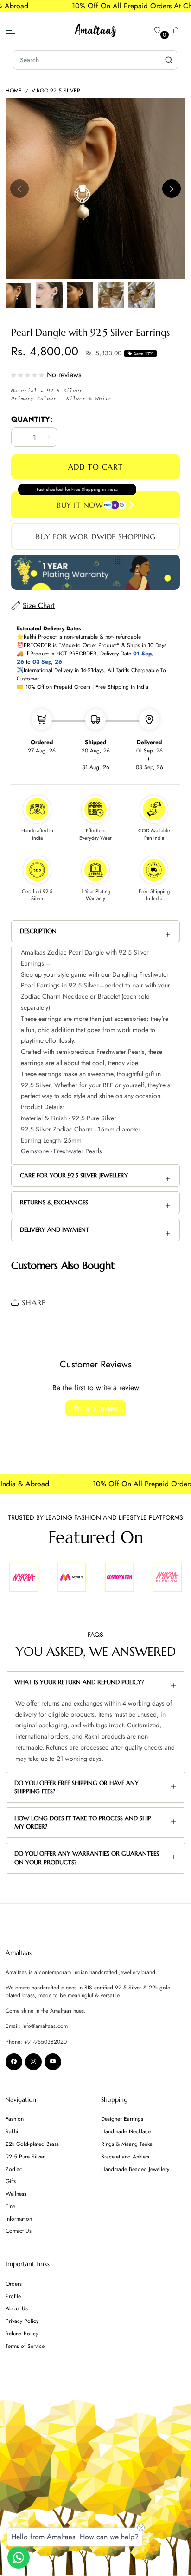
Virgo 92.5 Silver (56, 91)
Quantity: (32, 419)
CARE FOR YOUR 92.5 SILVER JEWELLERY (74, 1175)
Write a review (96, 1408)
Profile (13, 2296)
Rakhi (12, 2131)
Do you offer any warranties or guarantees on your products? (87, 1858)
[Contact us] (19, 2557)
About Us (17, 2308)
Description (38, 931)
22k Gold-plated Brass (32, 2144)
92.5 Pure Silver (25, 2157)
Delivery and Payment (55, 1230)
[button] (176, 30)
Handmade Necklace (126, 2131)
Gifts (11, 2181)
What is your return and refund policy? (79, 1682)
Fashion (15, 2119)
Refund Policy (22, 2334)
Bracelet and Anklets (125, 2157)
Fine (10, 2206)
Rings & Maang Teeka (127, 2144)
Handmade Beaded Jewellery (135, 2169)
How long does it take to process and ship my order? (83, 1822)
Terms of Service (25, 2346)
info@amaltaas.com (45, 2026)
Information (19, 2219)
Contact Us (19, 2231)
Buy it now (80, 505)
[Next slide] (172, 189)
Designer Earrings (122, 2119)
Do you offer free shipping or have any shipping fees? (76, 1787)
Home (14, 91)
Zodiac (14, 2169)
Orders (14, 2284)
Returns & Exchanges (54, 1202)
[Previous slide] (19, 189)
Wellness (16, 2194)
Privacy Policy (22, 2321)
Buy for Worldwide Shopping (95, 536)
